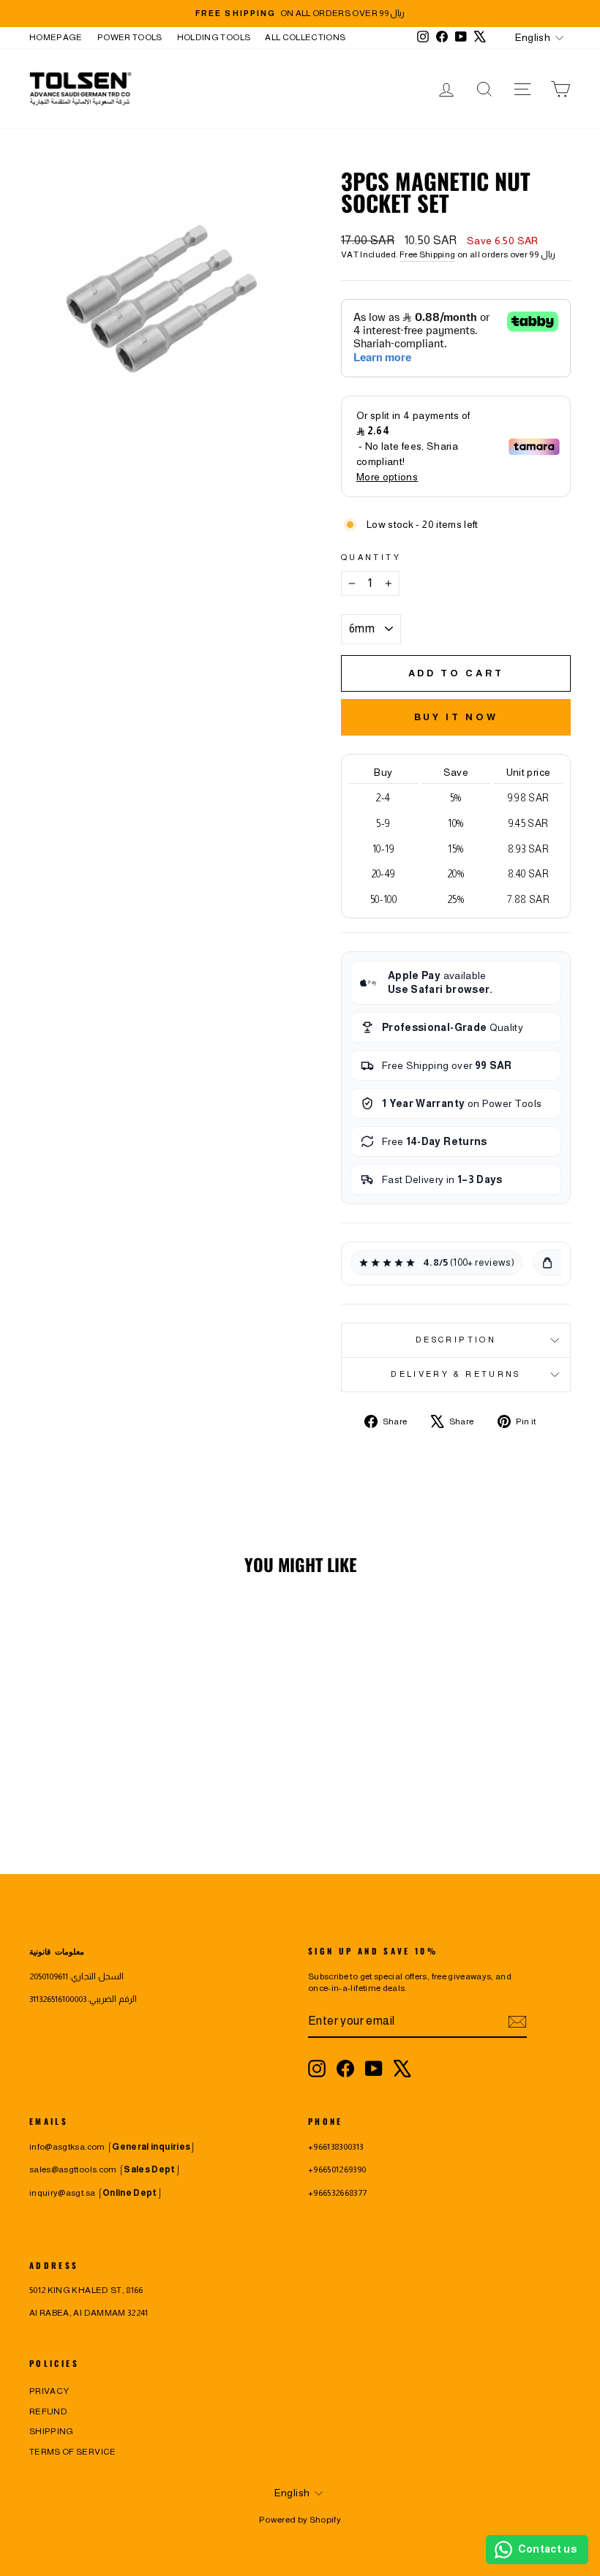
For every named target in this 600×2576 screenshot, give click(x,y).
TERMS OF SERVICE (73, 2452)
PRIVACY (49, 2391)
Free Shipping (428, 254)
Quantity (371, 557)
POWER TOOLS (130, 37)
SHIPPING (52, 2431)
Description (456, 1340)
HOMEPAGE (56, 37)
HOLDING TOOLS (214, 37)
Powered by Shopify (300, 2520)
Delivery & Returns (455, 1374)
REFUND (48, 2411)
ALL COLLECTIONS (305, 37)
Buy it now (456, 717)
